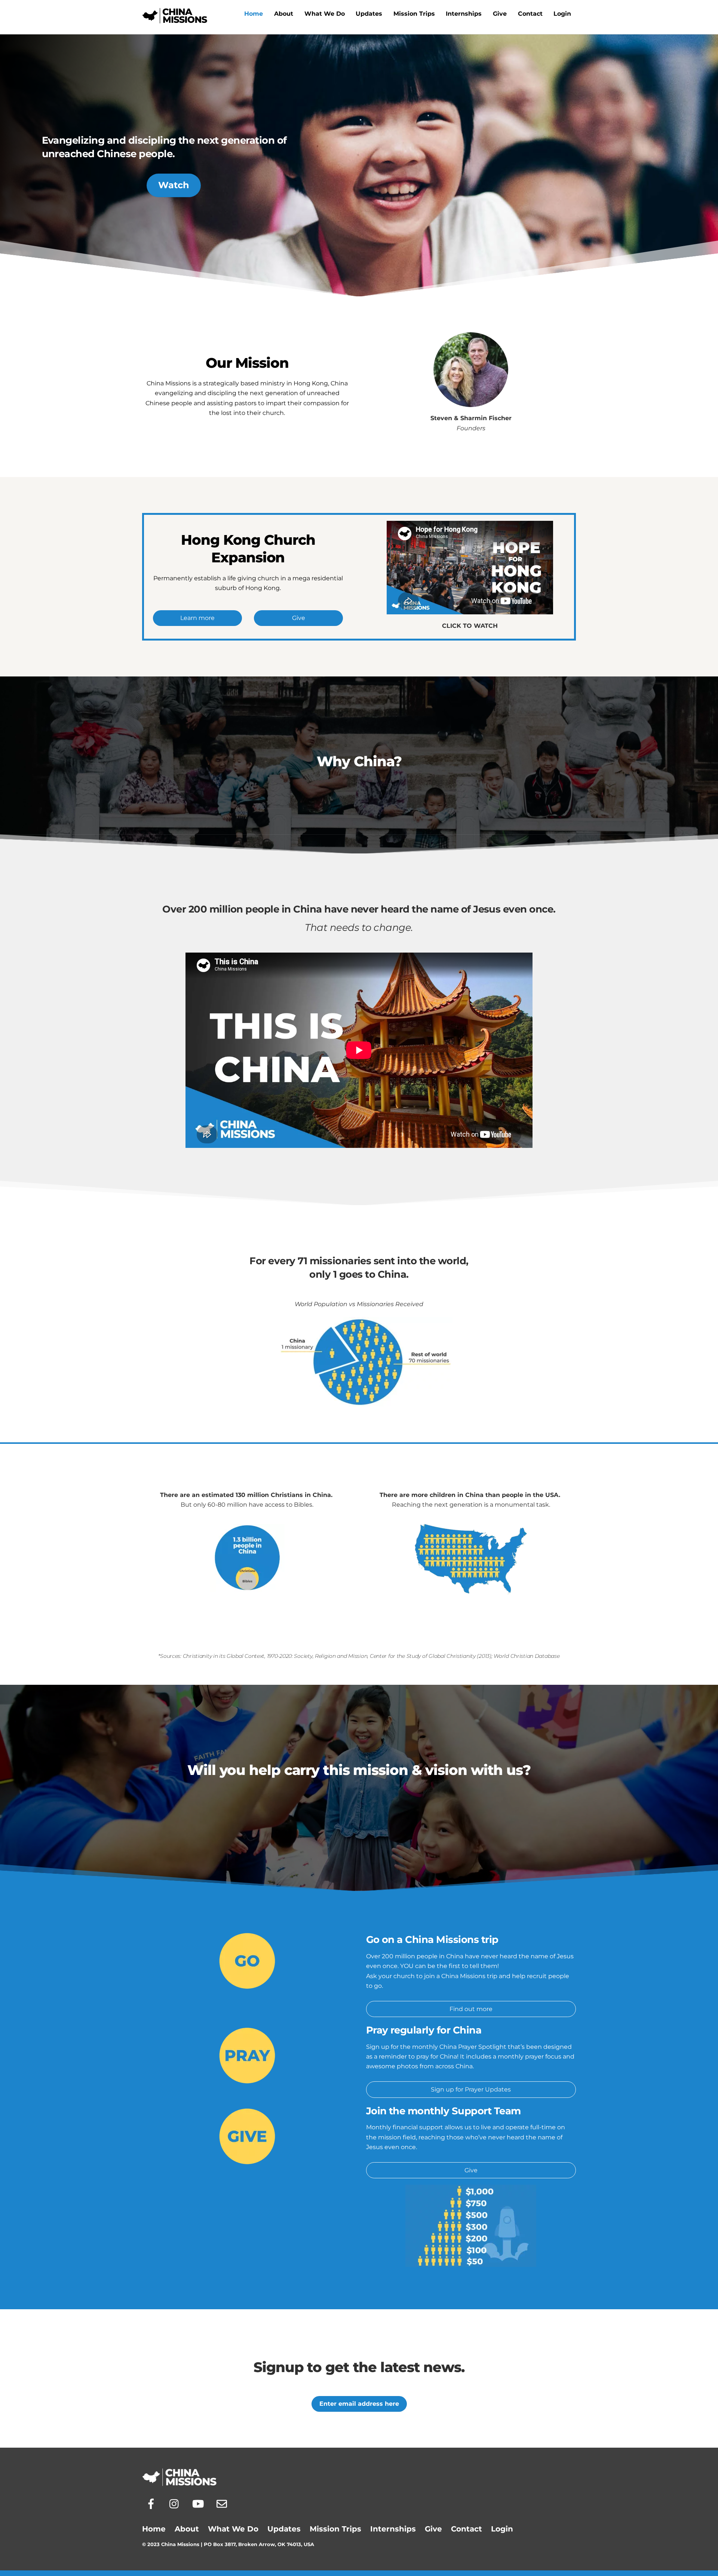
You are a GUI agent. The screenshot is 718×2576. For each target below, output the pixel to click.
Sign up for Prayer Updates (471, 2089)
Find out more (471, 2009)
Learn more (197, 618)
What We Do (325, 14)
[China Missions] (175, 20)
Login (562, 14)
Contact (530, 14)
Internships (464, 14)
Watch (174, 185)
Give (500, 14)
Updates (369, 14)
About (284, 14)
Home (254, 14)
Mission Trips (414, 14)
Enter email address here (359, 2404)
